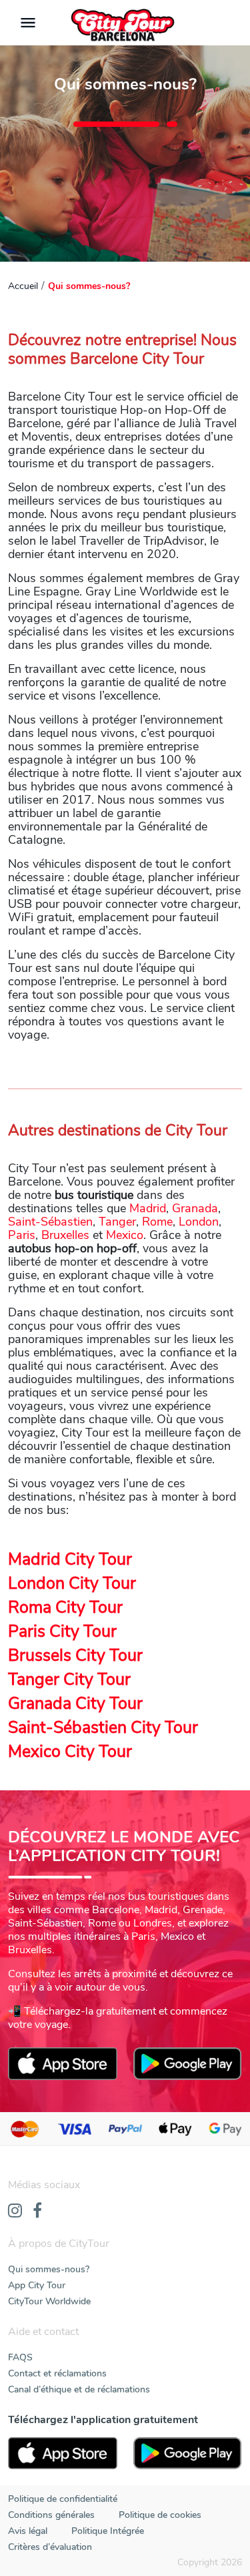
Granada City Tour (75, 1704)
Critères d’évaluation (50, 2547)
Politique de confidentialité (63, 2499)
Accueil (23, 286)
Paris (22, 1235)
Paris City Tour (62, 1631)
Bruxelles (65, 1235)
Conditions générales (51, 2515)
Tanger (117, 1222)
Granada (195, 1208)
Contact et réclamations (57, 2373)
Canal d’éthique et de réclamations (79, 2389)
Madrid (148, 1208)
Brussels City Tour (75, 1655)
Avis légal (28, 2531)
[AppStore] (63, 2454)
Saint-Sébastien (50, 1222)
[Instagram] (15, 2212)
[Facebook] (37, 2212)
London (199, 1222)
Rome (157, 1222)
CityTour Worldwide (49, 2301)
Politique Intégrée (108, 2531)
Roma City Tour (65, 1607)
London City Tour (72, 1583)
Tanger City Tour (69, 1680)
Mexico (125, 1235)
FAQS (20, 2357)
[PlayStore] (188, 2454)
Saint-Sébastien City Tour (103, 1728)
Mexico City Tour (70, 1752)
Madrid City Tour (70, 1559)
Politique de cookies (160, 2515)
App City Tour (37, 2285)
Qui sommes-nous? (49, 2269)
